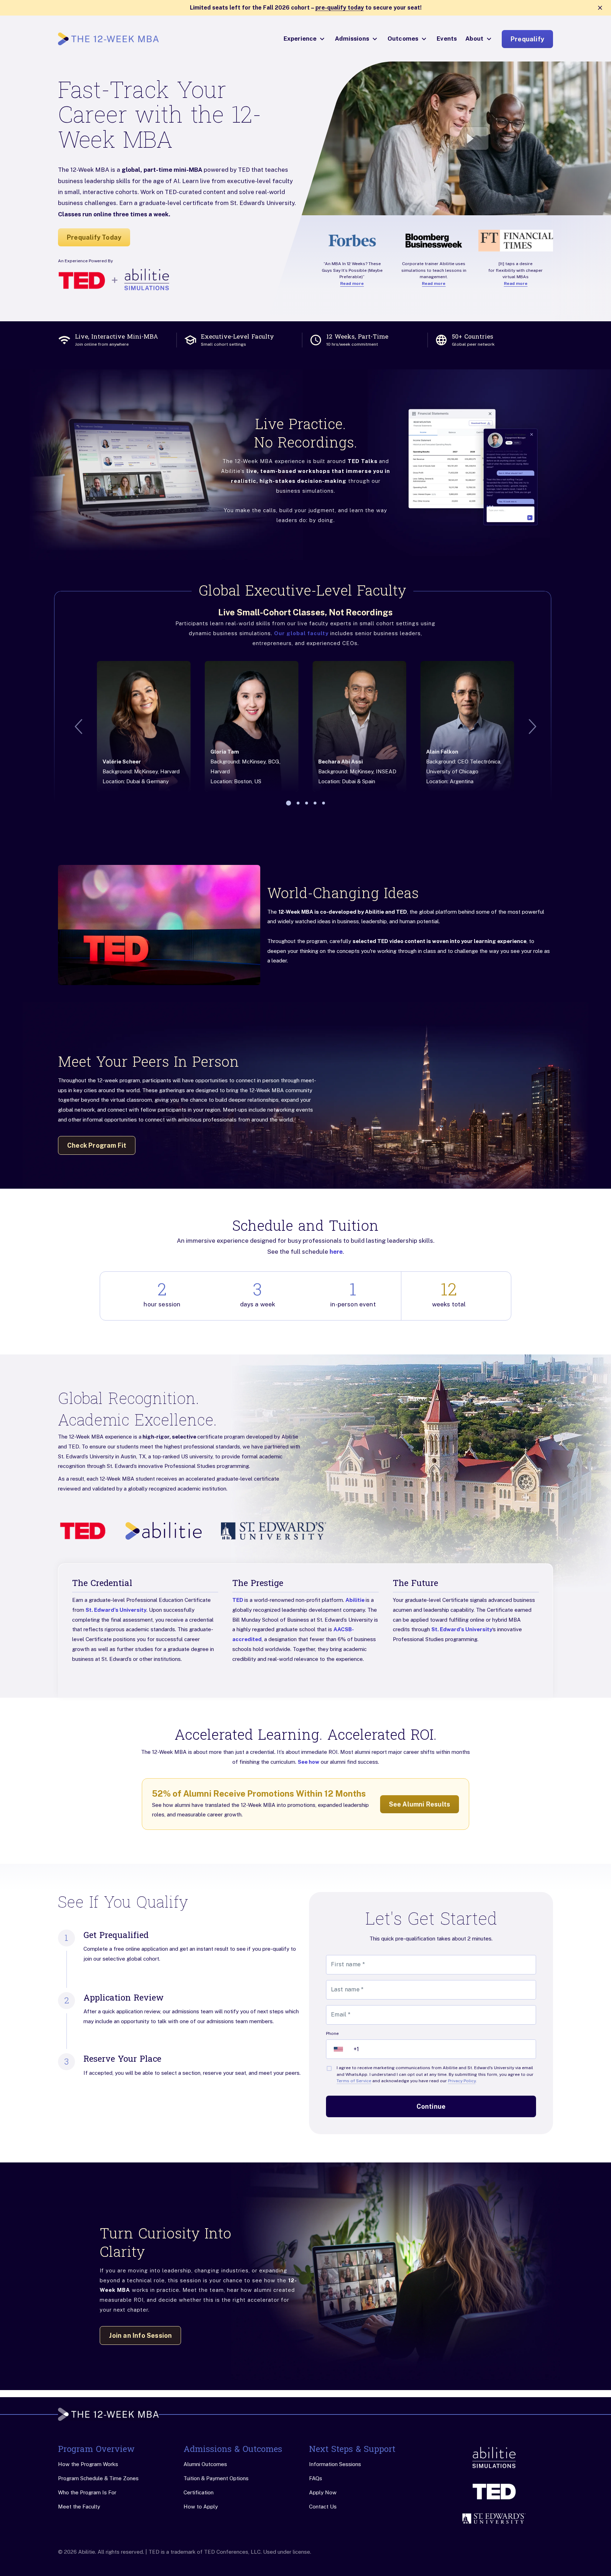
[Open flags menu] (338, 2049)
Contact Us (323, 2507)
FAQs (316, 2478)
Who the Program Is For (87, 2492)
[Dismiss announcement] (600, 8)
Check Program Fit (97, 1145)
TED (238, 1600)
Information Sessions (335, 2464)
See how (309, 1762)
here (336, 1252)
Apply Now (323, 2492)
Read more (352, 283)
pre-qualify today (340, 8)
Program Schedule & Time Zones (98, 2478)
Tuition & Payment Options (216, 2478)
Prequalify (527, 39)
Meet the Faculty (79, 2507)
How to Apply (201, 2507)
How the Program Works (88, 2464)
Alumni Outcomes (205, 2464)
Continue (431, 2106)
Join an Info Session (140, 2335)
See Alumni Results (420, 1804)
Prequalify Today (94, 237)
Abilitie (356, 1600)
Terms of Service (354, 2081)
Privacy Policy (462, 2081)
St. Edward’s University (116, 1610)
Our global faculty (301, 633)
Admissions (352, 39)
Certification (199, 2492)
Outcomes (403, 39)
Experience (300, 39)
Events (447, 39)
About (474, 39)
